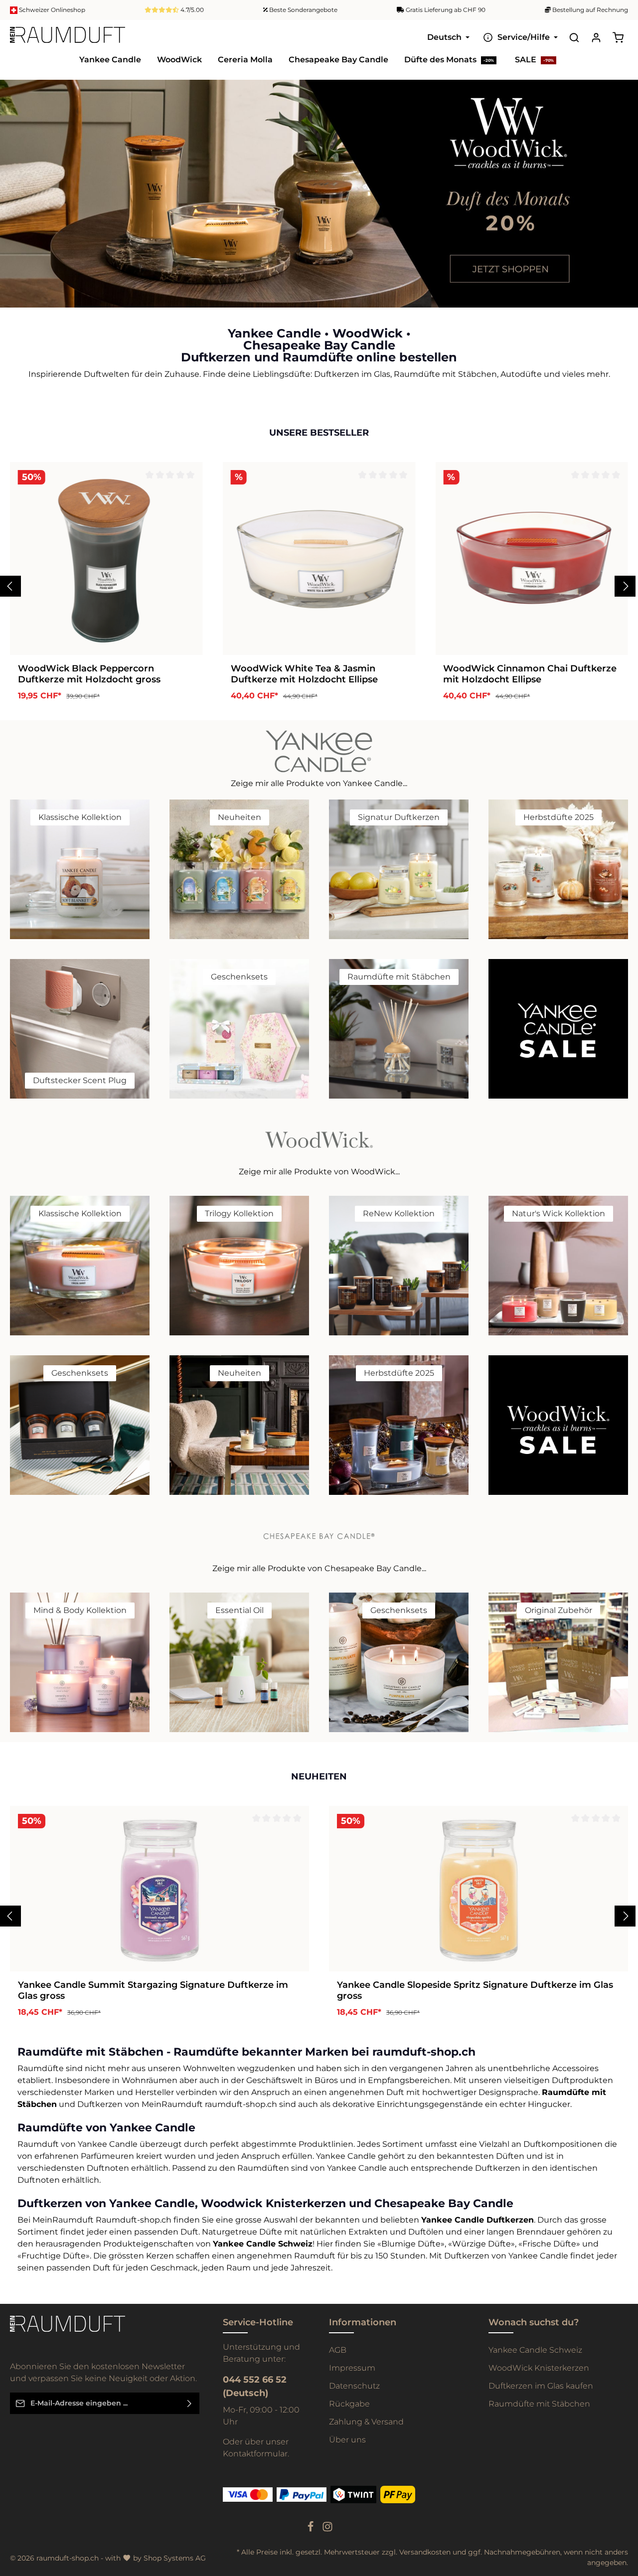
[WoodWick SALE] (558, 1425)
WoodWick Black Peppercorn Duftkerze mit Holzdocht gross (89, 674)
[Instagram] (327, 2530)
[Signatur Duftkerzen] (399, 869)
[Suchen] (574, 37)
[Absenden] (190, 2403)
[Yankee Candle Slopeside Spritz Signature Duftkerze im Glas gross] (478, 1889)
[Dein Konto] (596, 37)
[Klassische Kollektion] (80, 869)
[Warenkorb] (618, 37)
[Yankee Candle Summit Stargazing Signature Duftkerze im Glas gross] (159, 1889)
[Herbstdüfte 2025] (558, 869)
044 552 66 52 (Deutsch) (255, 2386)
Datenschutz (354, 2386)
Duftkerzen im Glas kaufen (541, 2386)
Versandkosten (425, 2552)
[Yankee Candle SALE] (558, 1029)
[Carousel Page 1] (622, 189)
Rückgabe (349, 2404)
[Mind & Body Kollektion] (80, 1662)
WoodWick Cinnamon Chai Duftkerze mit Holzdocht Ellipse (530, 674)
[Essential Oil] (239, 1662)
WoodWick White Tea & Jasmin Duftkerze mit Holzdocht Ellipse (304, 674)
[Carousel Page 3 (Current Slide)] (622, 209)
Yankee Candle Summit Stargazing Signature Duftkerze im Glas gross (153, 1991)
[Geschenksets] (239, 1029)
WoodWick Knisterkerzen (539, 2368)
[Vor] (625, 586)
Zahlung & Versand (366, 2422)
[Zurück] (10, 586)
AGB (338, 2350)
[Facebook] (312, 2530)
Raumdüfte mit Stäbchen (539, 2404)
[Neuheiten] (239, 869)
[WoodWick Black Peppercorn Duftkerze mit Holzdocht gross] (106, 559)
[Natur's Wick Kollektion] (558, 1266)
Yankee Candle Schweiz (535, 2350)
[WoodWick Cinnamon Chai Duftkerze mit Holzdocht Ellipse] (532, 559)
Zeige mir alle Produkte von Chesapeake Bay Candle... (319, 1568)
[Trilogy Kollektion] (239, 1266)
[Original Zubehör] (558, 1662)
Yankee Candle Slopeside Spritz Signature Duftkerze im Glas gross (475, 1991)
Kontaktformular (255, 2454)
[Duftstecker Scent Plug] (80, 1029)
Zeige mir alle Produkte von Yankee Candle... (319, 783)
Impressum (352, 2368)
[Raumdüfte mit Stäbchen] (399, 1029)
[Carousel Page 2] (622, 199)
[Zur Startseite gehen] (68, 37)
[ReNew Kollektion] (399, 1266)
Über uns (347, 2440)
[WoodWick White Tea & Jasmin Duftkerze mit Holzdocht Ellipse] (319, 559)
